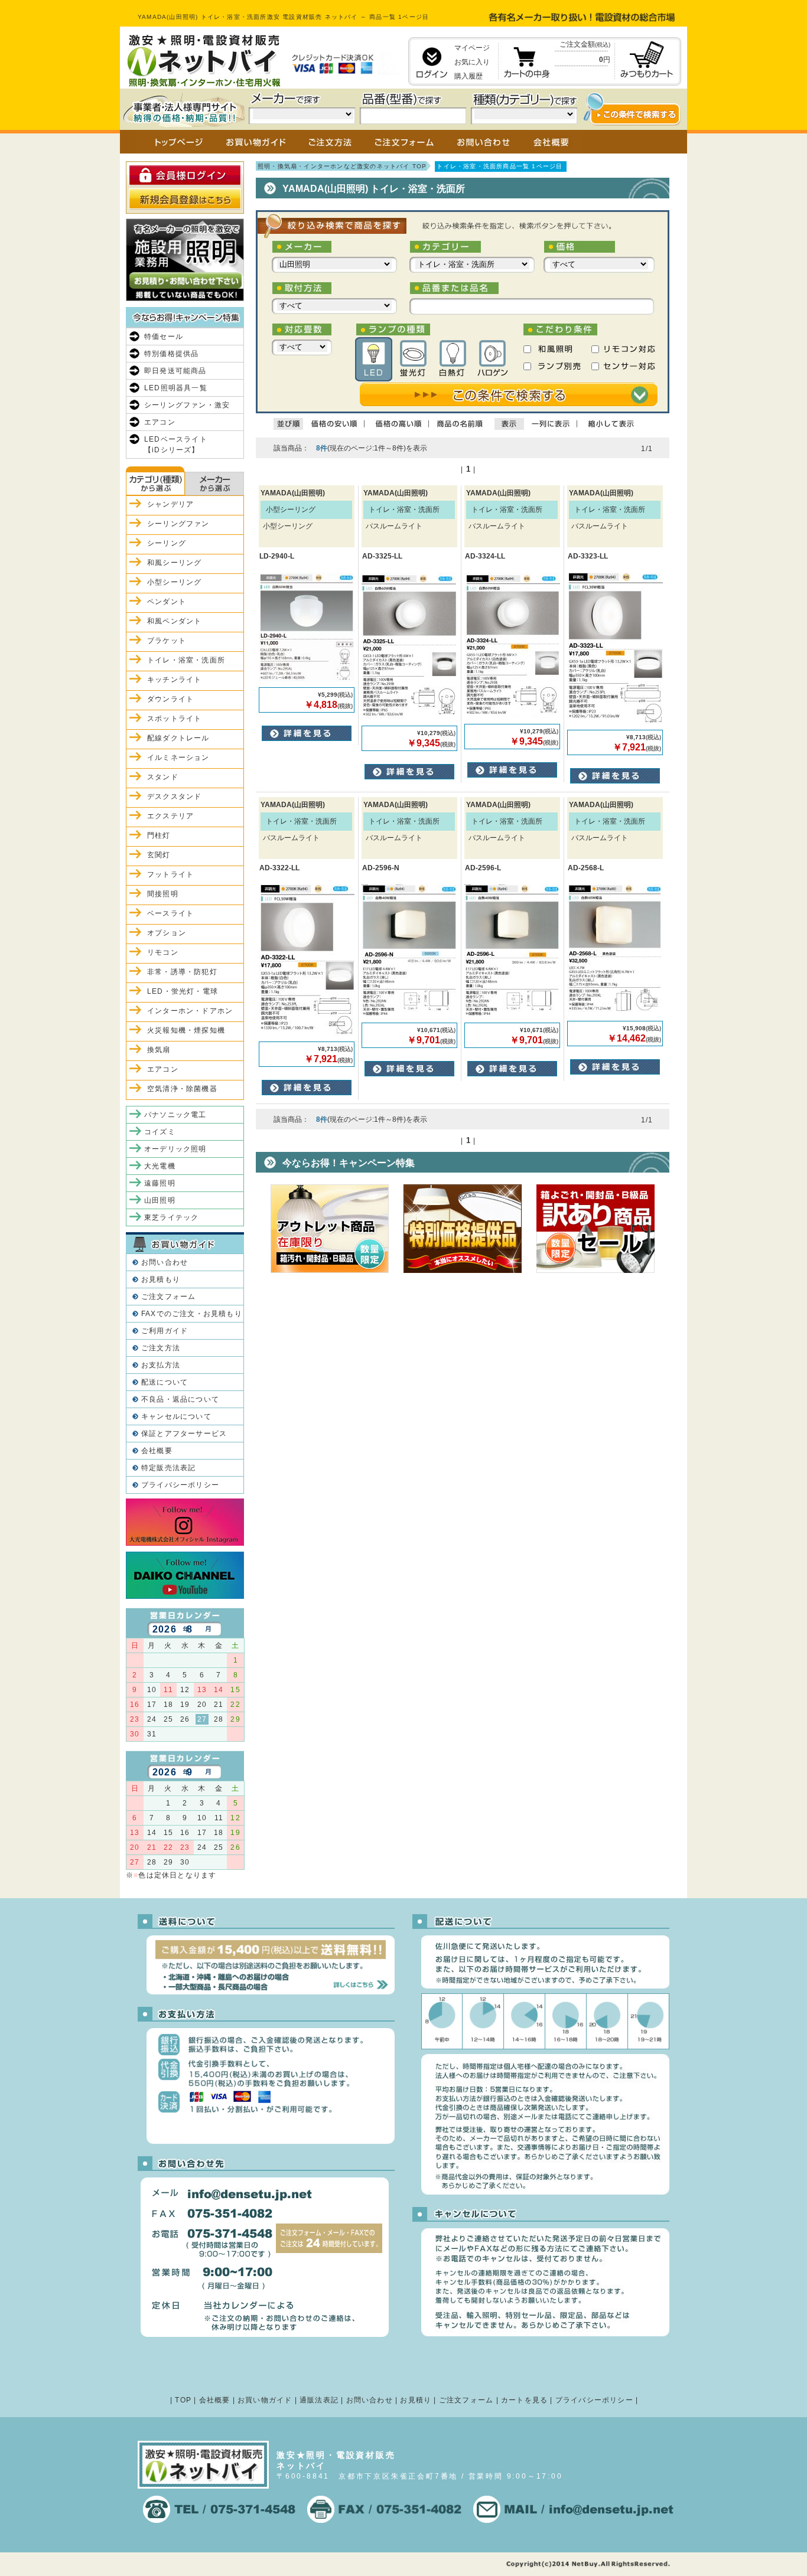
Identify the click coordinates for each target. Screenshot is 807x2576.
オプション (167, 933)
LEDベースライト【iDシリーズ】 (176, 445)
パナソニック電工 (175, 1115)
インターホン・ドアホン (190, 1011)
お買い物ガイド (265, 2400)
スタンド (163, 777)
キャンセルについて (176, 1416)
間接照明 (163, 894)
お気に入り (472, 62)
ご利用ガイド (165, 1331)
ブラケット (167, 641)
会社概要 (157, 1451)
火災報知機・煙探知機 (186, 1030)
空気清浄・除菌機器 (182, 1089)
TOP (183, 2400)
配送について (165, 1382)
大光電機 (160, 1166)
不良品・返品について (180, 1399)
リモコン (163, 952)
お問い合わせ (165, 1262)
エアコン (160, 422)
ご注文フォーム (168, 1297)
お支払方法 (161, 1365)
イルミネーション (178, 758)
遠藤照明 (160, 1183)
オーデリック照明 (175, 1149)
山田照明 (160, 1200)
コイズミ (160, 1132)
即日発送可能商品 (175, 371)
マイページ (472, 48)
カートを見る (524, 2400)
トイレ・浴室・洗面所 (186, 660)
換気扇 (159, 1050)
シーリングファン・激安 (187, 405)
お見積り (416, 2400)
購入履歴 (468, 76)
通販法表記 (319, 2400)
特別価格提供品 (171, 354)
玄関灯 (159, 855)
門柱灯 (159, 835)
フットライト (170, 874)
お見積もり (161, 1279)
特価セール (164, 337)
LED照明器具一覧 (176, 388)
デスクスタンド (174, 796)
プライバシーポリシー (180, 1485)
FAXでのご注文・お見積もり (192, 1314)
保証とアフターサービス (184, 1434)
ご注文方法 (161, 1348)
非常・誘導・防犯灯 (182, 972)
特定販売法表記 (168, 1468)
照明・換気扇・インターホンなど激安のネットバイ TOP (342, 166)
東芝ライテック (171, 1217)
